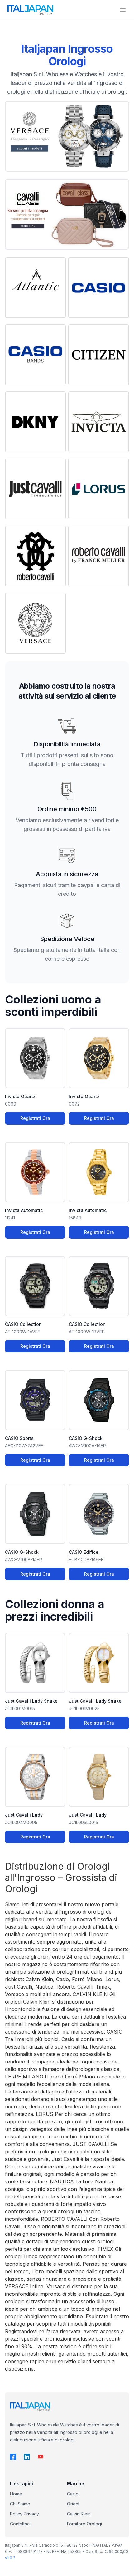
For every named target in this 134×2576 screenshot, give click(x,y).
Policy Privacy (24, 2514)
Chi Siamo (20, 2504)
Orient (73, 2504)
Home (16, 2494)
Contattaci (20, 2524)
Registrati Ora (35, 1118)
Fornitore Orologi (84, 2524)
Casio (73, 2494)
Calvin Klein (79, 2514)
